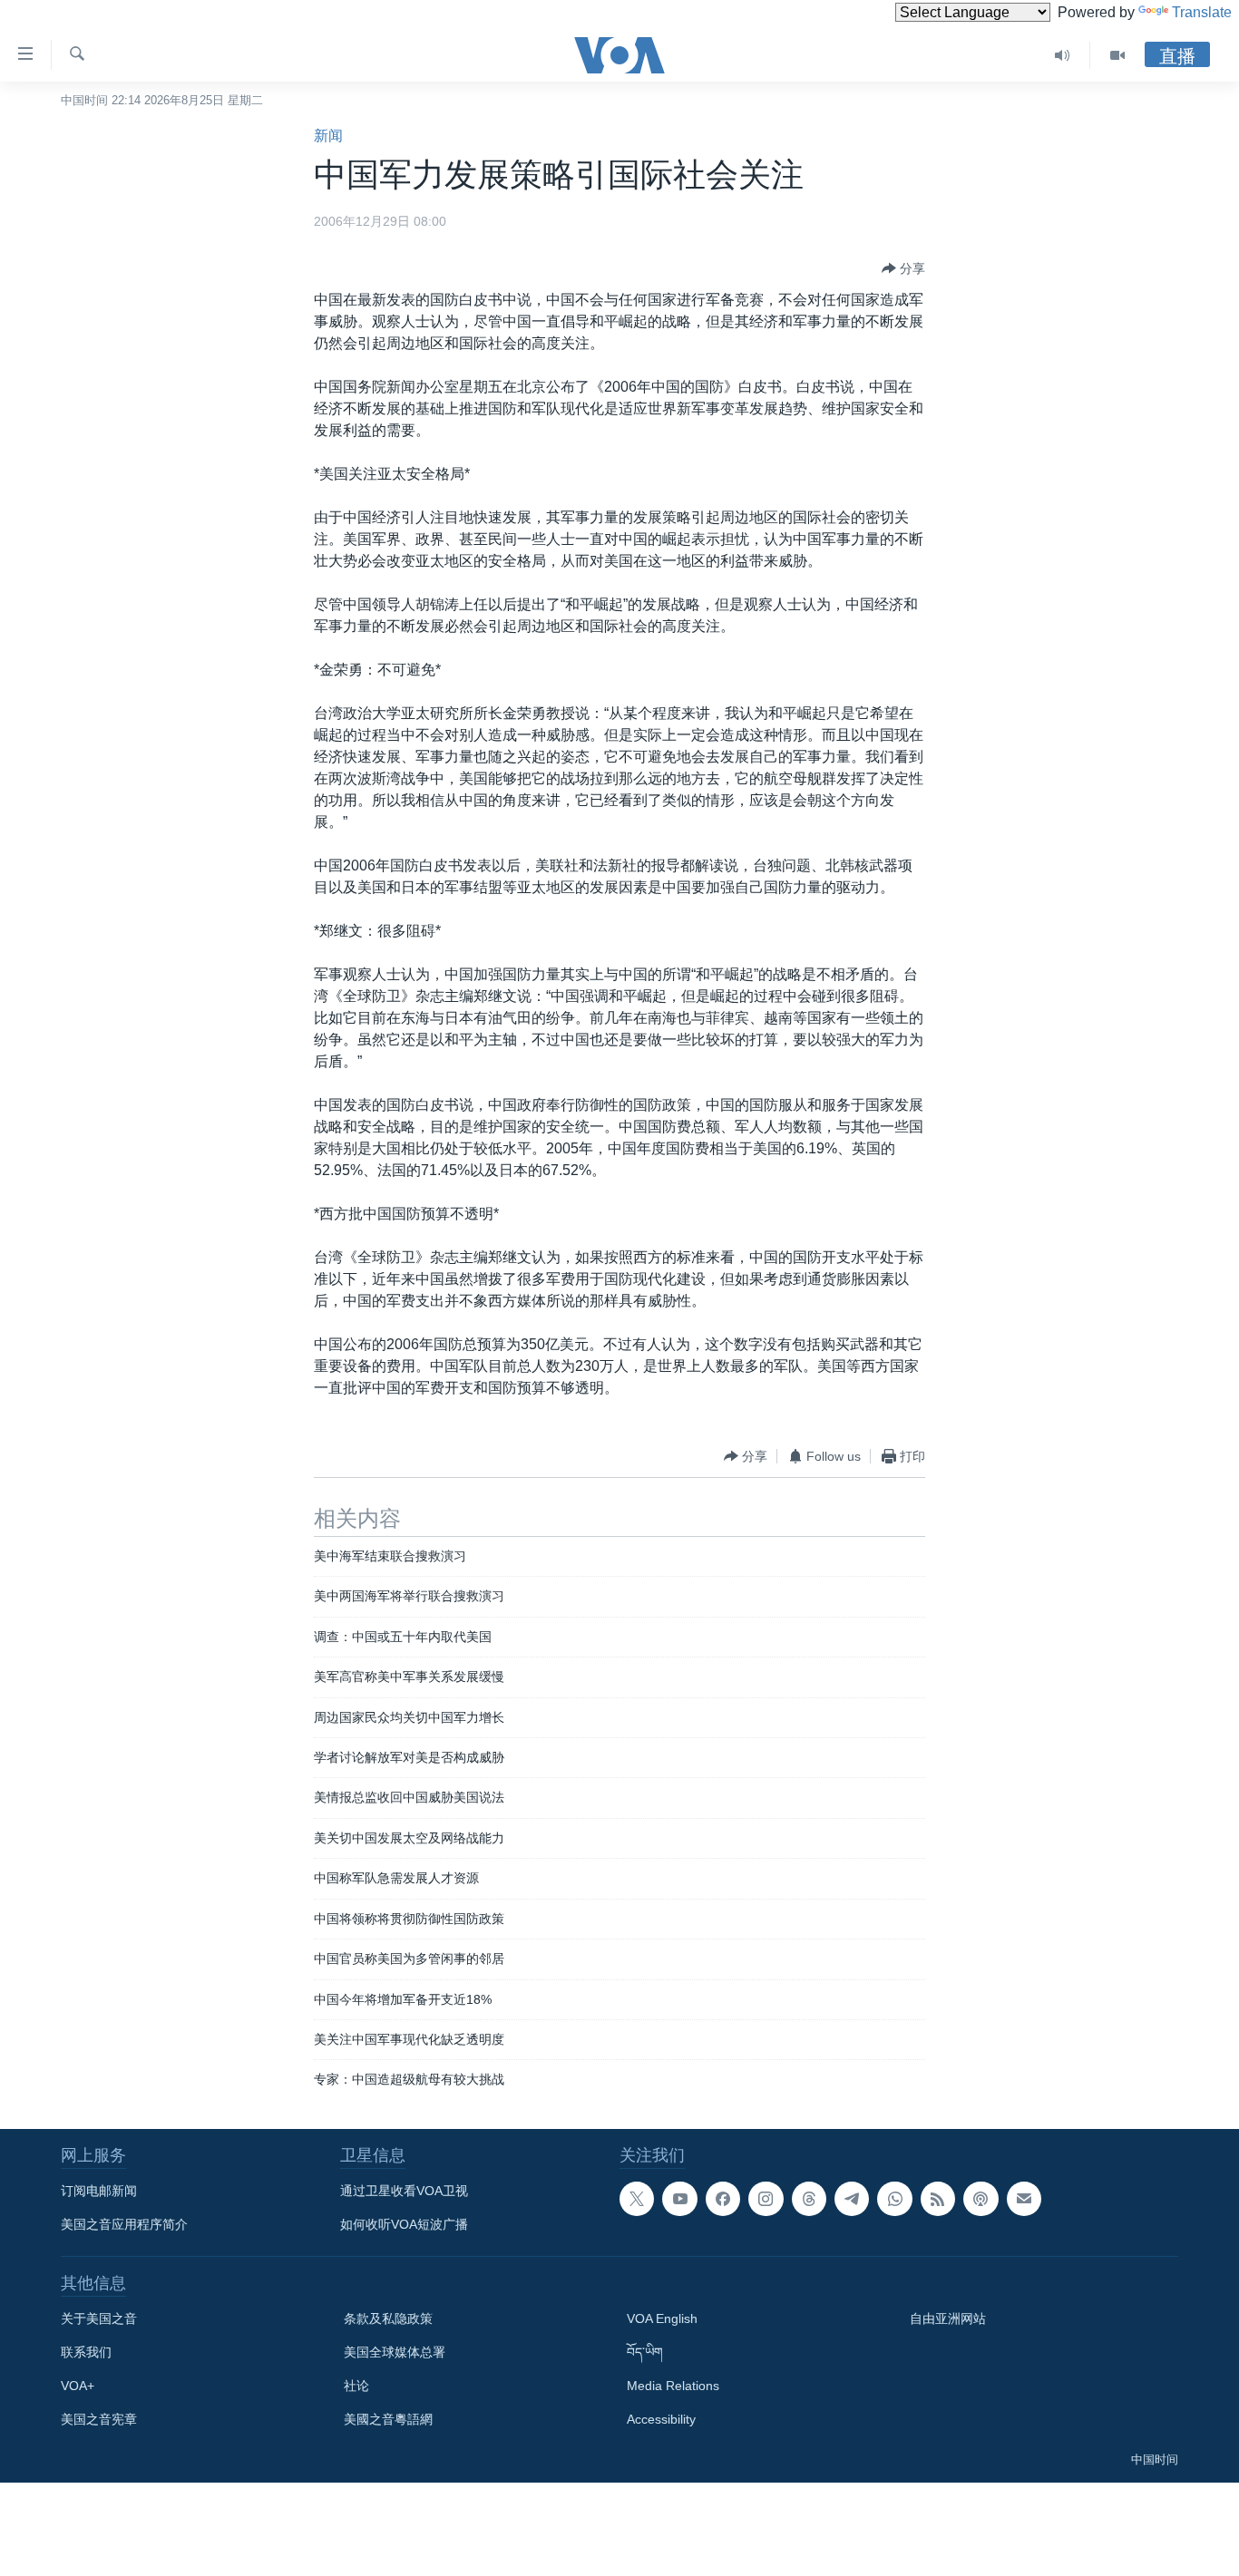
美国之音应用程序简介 (124, 2224)
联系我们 (86, 2352)
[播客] (980, 2199)
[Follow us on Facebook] (723, 2199)
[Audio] (1063, 55)
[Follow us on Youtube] (679, 2199)
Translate (1202, 12)
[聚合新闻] (938, 2199)
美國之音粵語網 (388, 2419)
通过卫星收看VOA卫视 (404, 2191)
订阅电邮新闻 (99, 2191)
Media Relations (673, 2386)
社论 (356, 2386)
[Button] (903, 268)
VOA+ (78, 2386)
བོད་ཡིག (645, 2352)
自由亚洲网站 (948, 2318)
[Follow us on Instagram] (766, 2199)
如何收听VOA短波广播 (404, 2224)
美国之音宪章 (99, 2419)
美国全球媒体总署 (395, 2352)
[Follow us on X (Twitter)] (637, 2199)
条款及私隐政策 (388, 2318)
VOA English (662, 2318)
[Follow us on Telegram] (852, 2199)
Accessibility (661, 2419)
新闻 (328, 136)
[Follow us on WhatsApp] (894, 2199)
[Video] (1117, 55)
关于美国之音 (99, 2318)
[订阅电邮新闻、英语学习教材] (1024, 2199)
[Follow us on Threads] (809, 2199)
